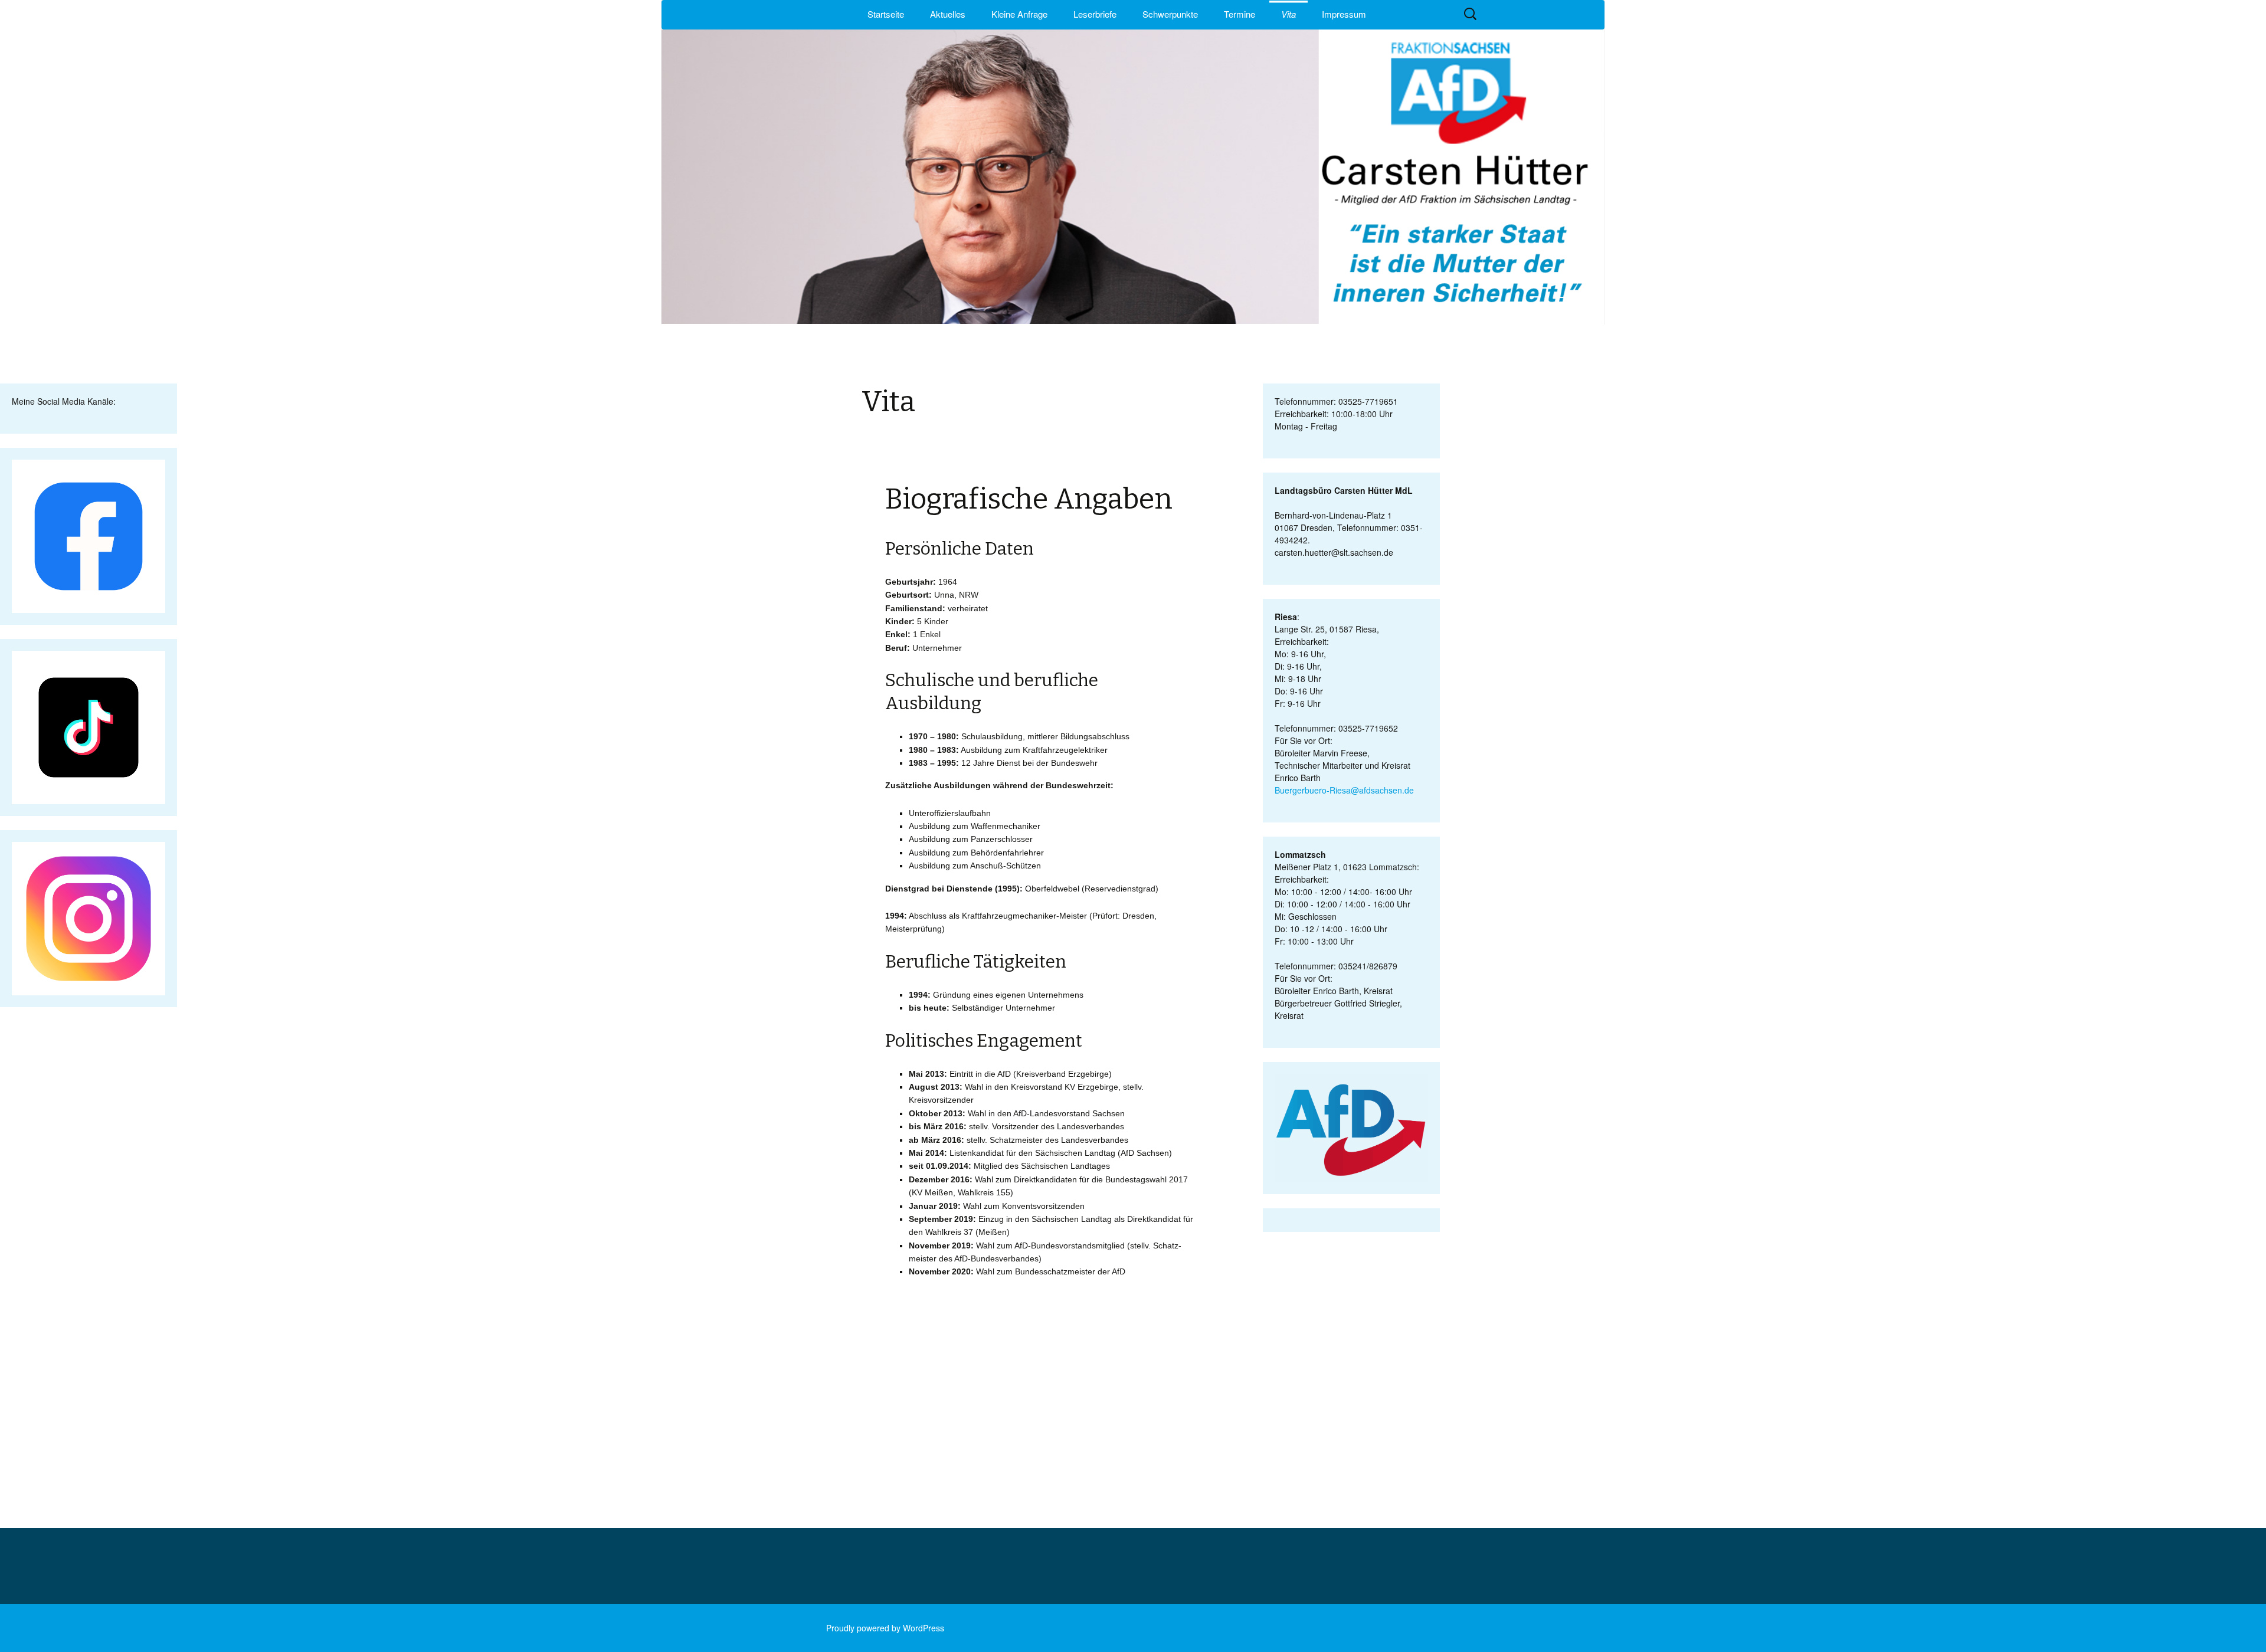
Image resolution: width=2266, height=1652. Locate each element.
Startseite (886, 14)
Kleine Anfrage (1019, 14)
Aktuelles (948, 14)
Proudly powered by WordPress (885, 1628)
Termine (1240, 14)
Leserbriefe (1095, 14)
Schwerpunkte (1170, 14)
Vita (1288, 14)
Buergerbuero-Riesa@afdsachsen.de (1344, 790)
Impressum (1344, 14)
